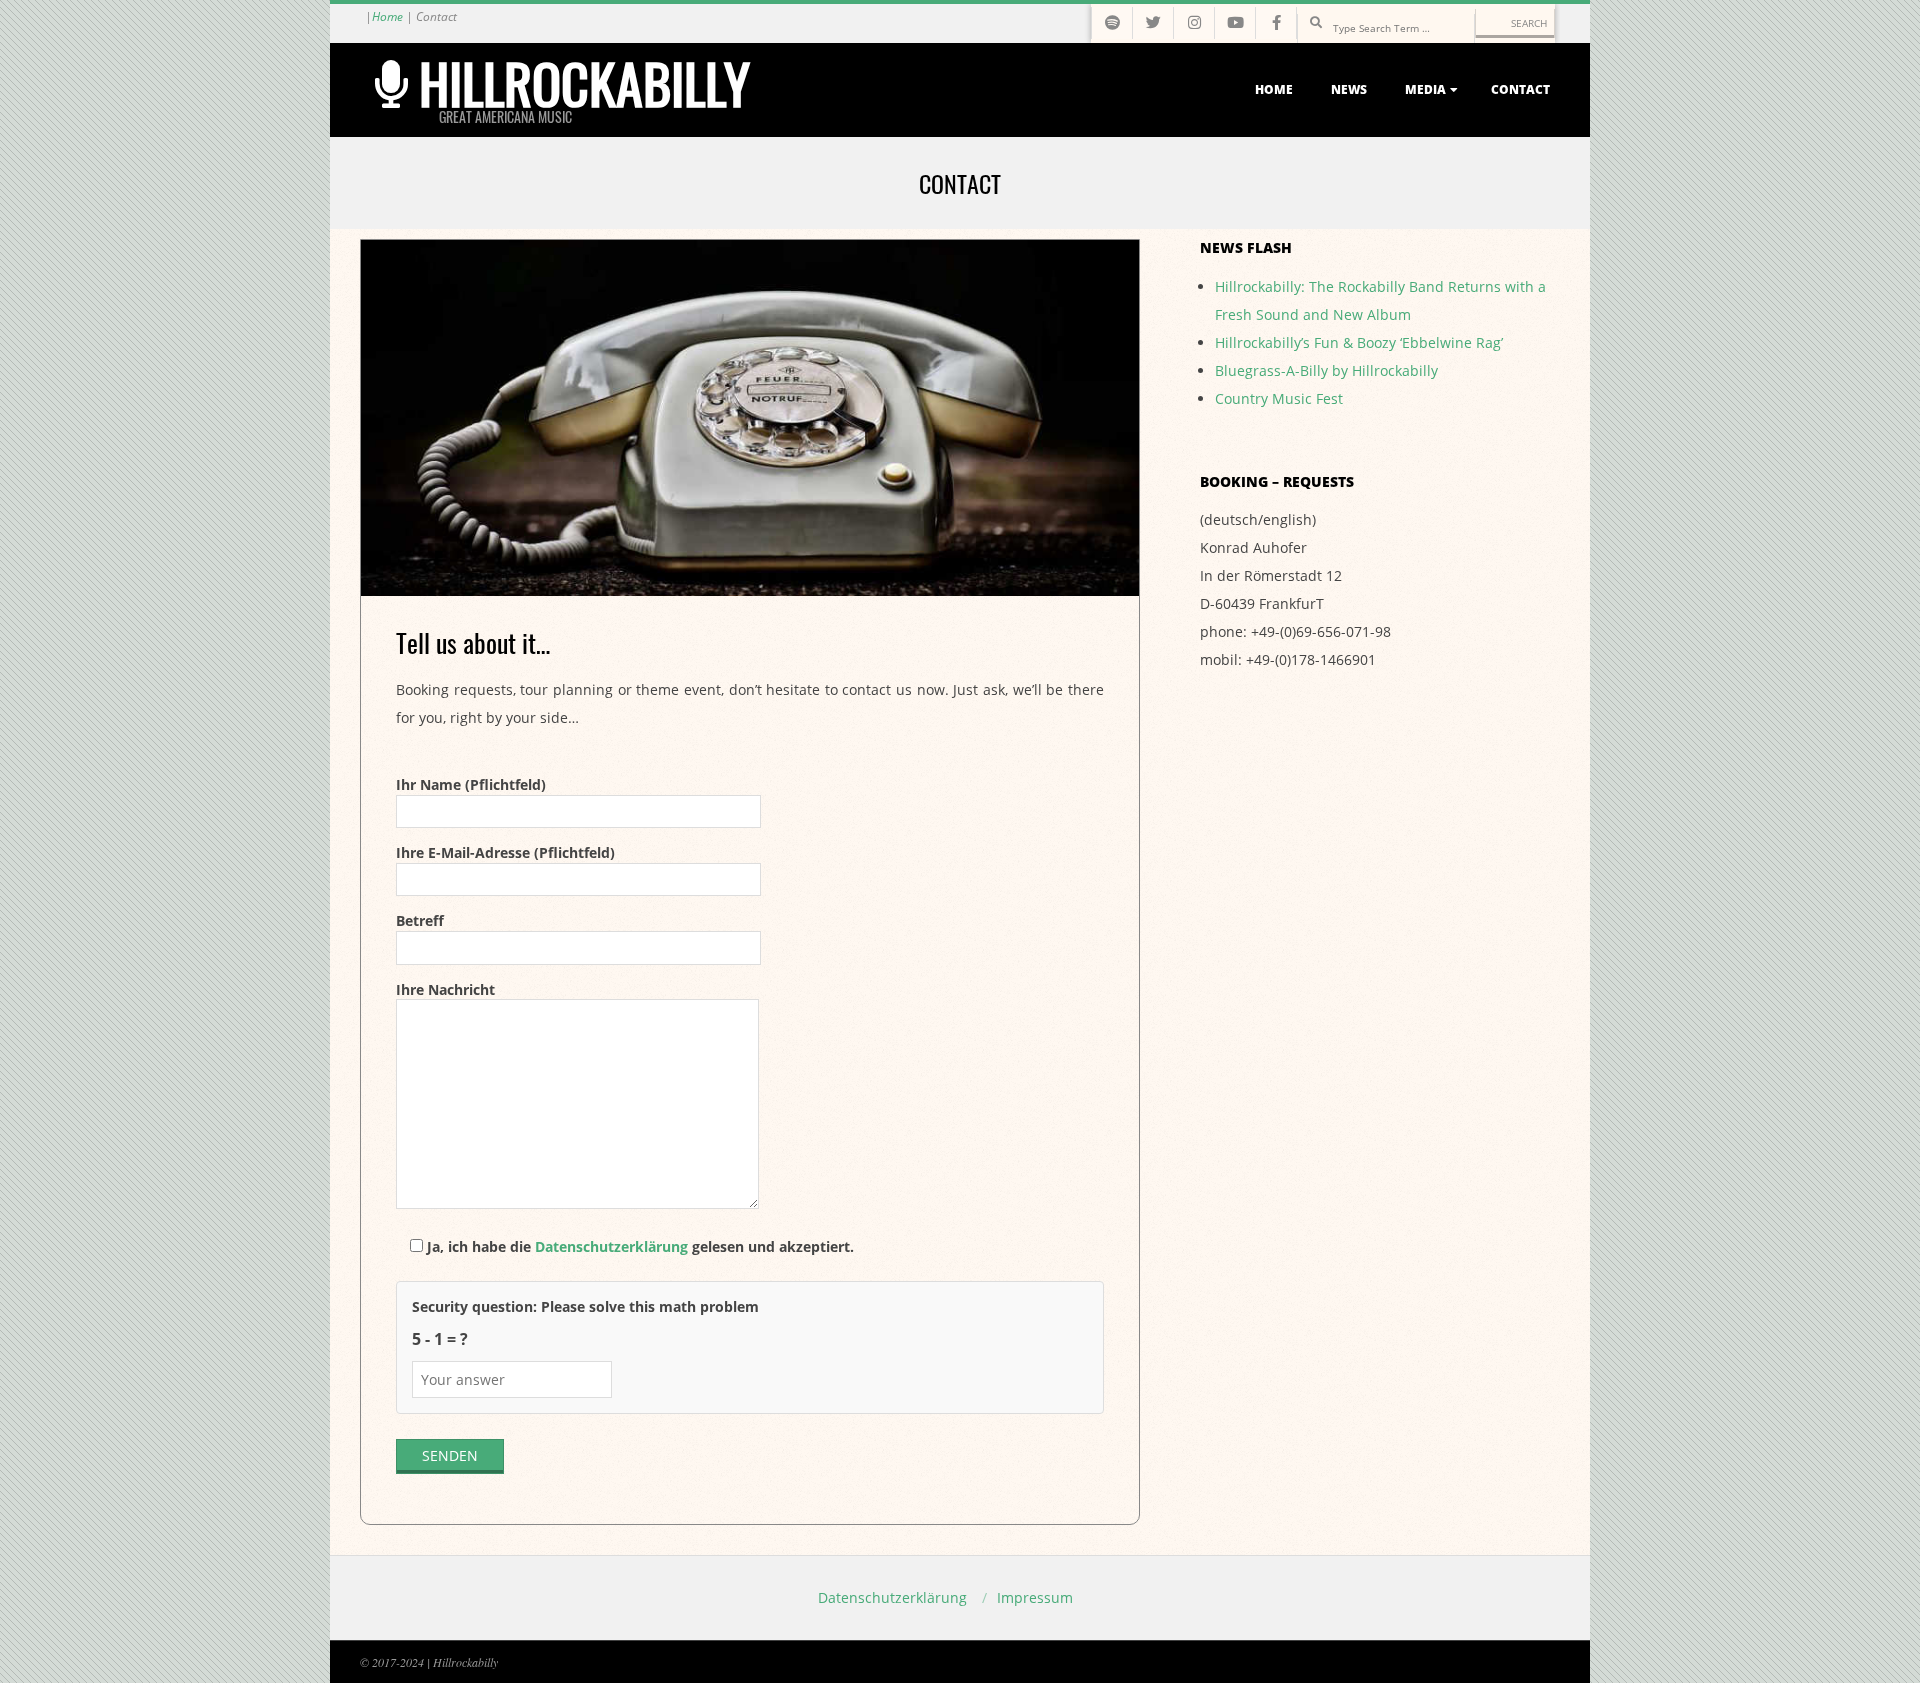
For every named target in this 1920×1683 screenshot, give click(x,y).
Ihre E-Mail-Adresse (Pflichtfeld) (505, 852)
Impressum (1035, 1597)
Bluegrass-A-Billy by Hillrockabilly (1326, 370)
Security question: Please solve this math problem (585, 1306)
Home (387, 16)
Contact (1520, 89)
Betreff (420, 920)
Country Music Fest (1279, 398)
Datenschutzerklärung (611, 1246)
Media (1425, 89)
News (1349, 89)
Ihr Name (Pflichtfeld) (471, 784)
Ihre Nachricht (445, 989)
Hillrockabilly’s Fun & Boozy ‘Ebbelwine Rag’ (1359, 342)
